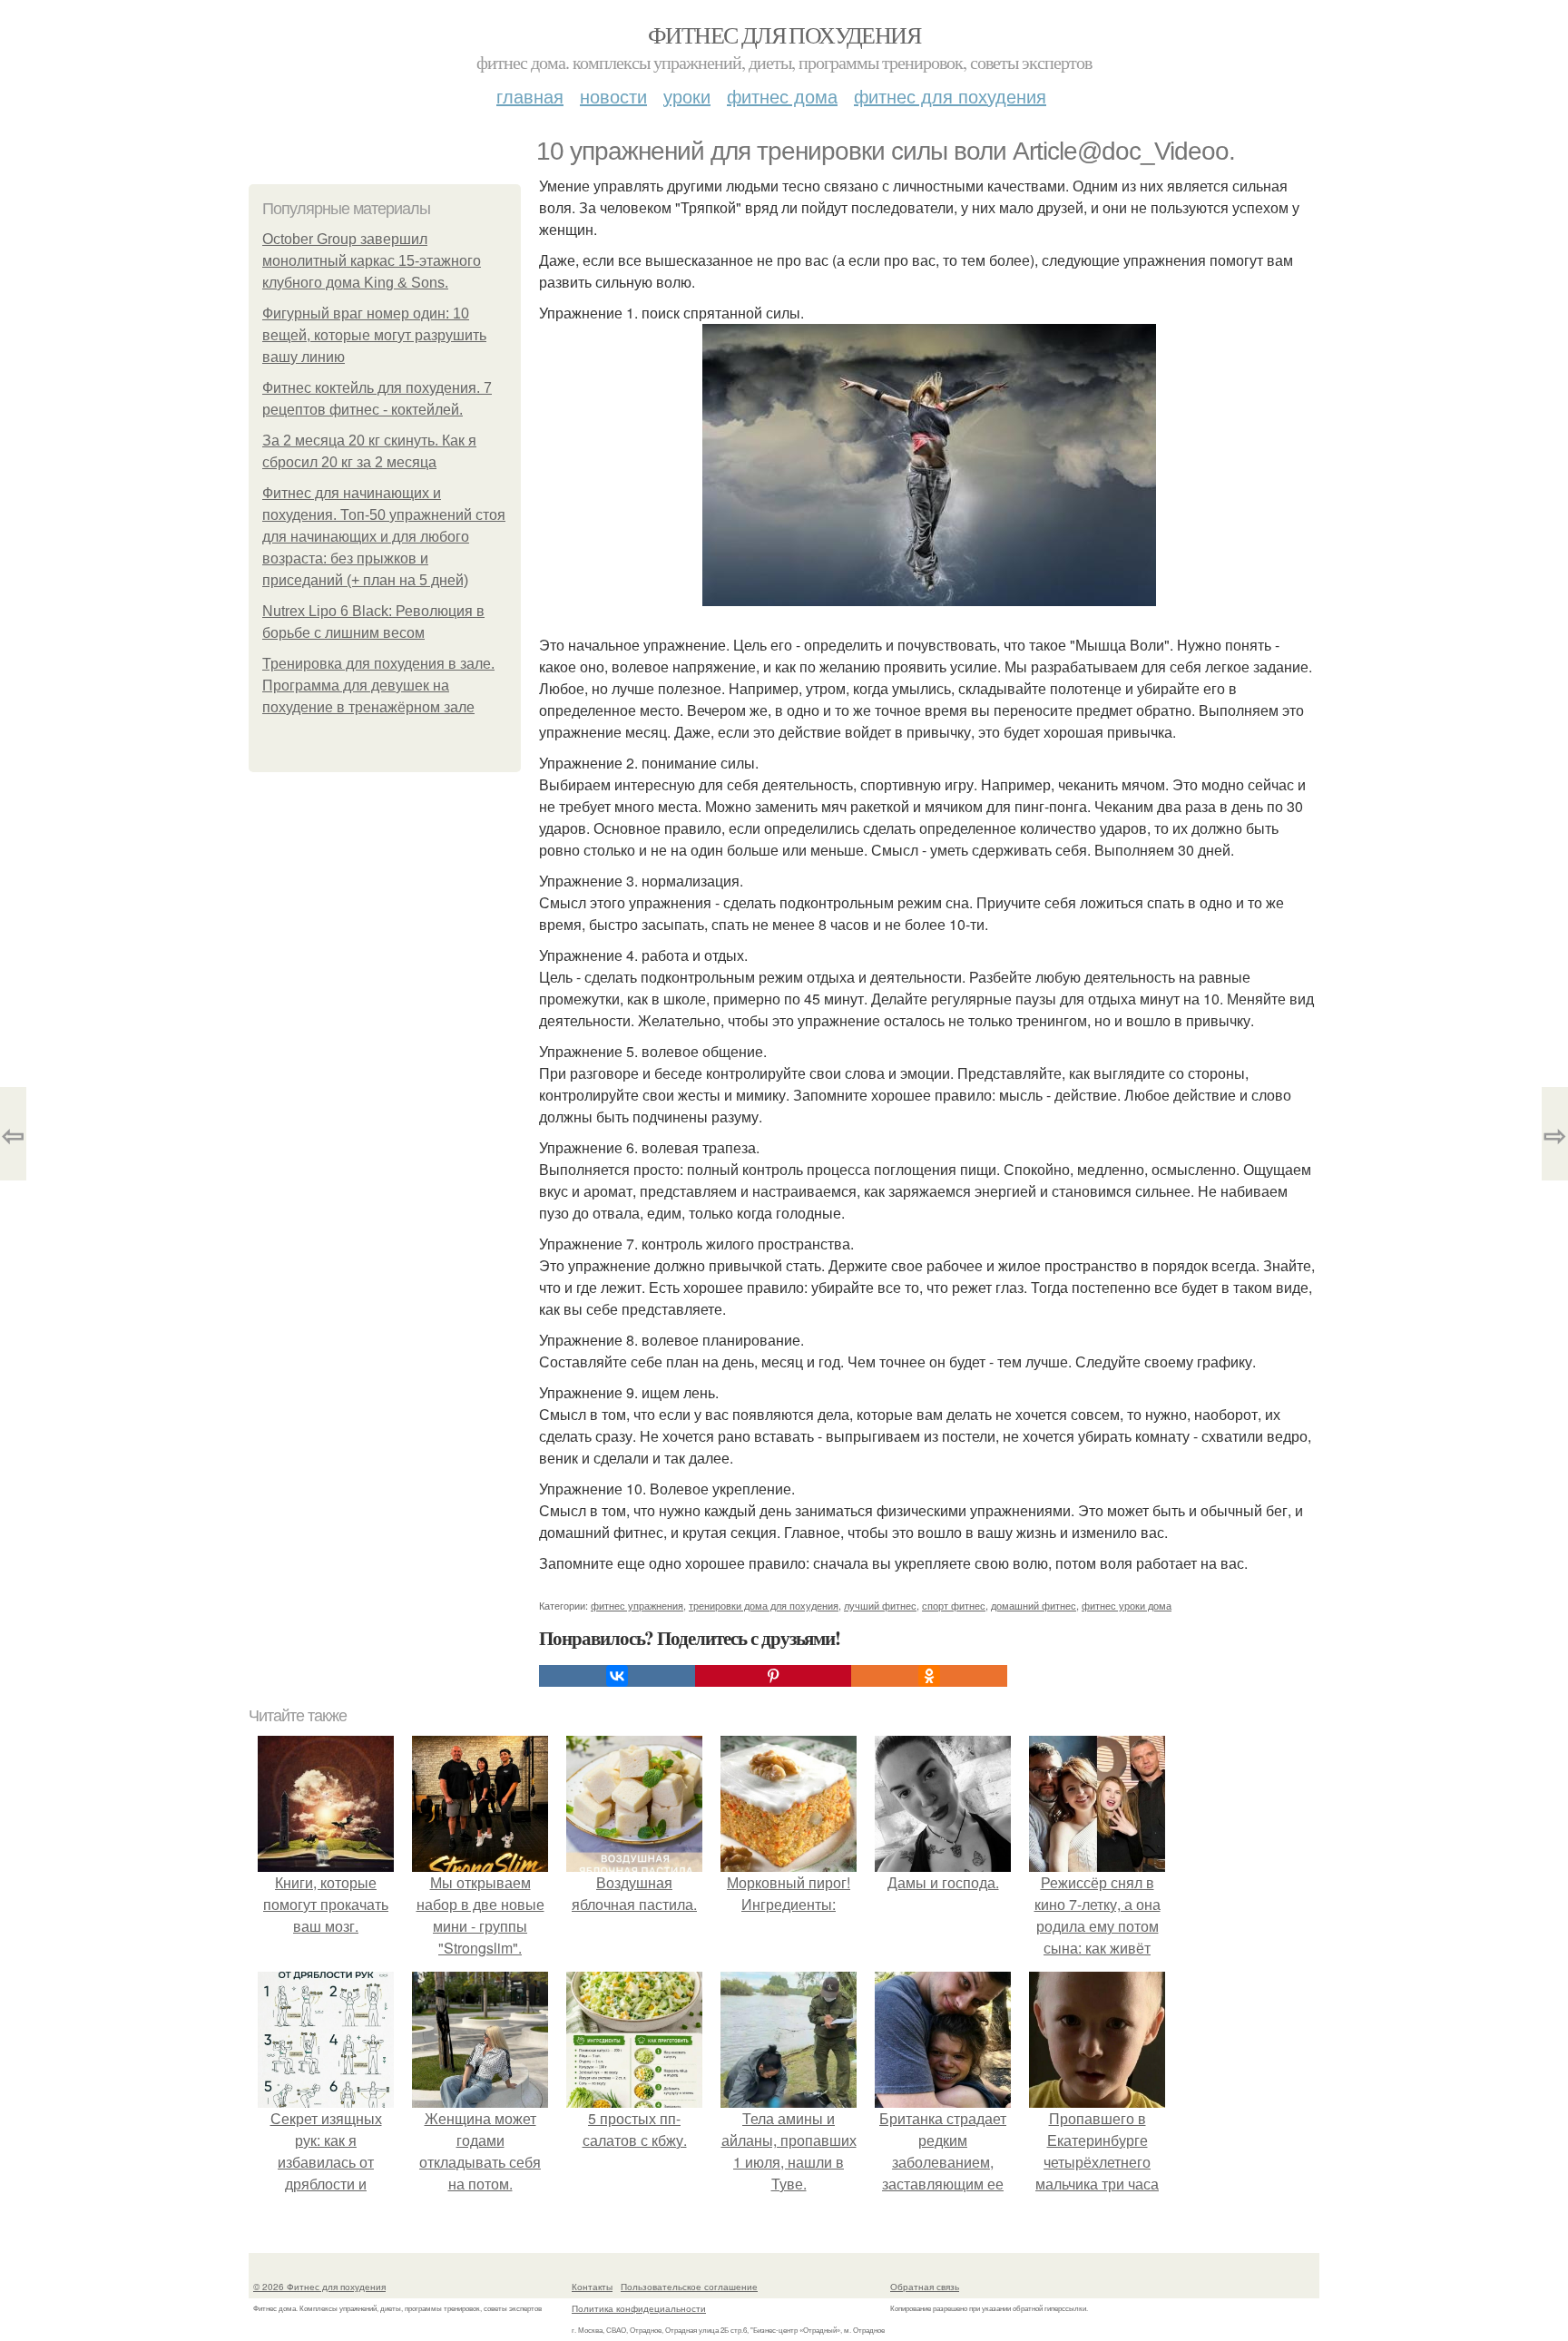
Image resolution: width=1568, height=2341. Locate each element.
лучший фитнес (880, 1605)
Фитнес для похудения (784, 34)
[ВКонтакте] (617, 1676)
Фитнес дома (782, 96)
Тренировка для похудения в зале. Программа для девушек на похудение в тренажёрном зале (378, 686)
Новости (613, 96)
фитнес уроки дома (1127, 1605)
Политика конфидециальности (639, 2308)
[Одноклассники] (929, 1676)
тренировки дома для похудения (764, 1605)
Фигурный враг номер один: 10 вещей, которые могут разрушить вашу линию (374, 335)
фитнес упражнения (637, 1605)
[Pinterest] (773, 1676)
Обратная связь (925, 2287)
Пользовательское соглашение (689, 2287)
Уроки (687, 96)
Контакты (592, 2287)
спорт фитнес (954, 1605)
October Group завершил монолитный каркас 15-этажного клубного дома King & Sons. (372, 261)
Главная (530, 96)
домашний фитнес (1034, 1605)
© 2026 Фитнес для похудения (319, 2287)
